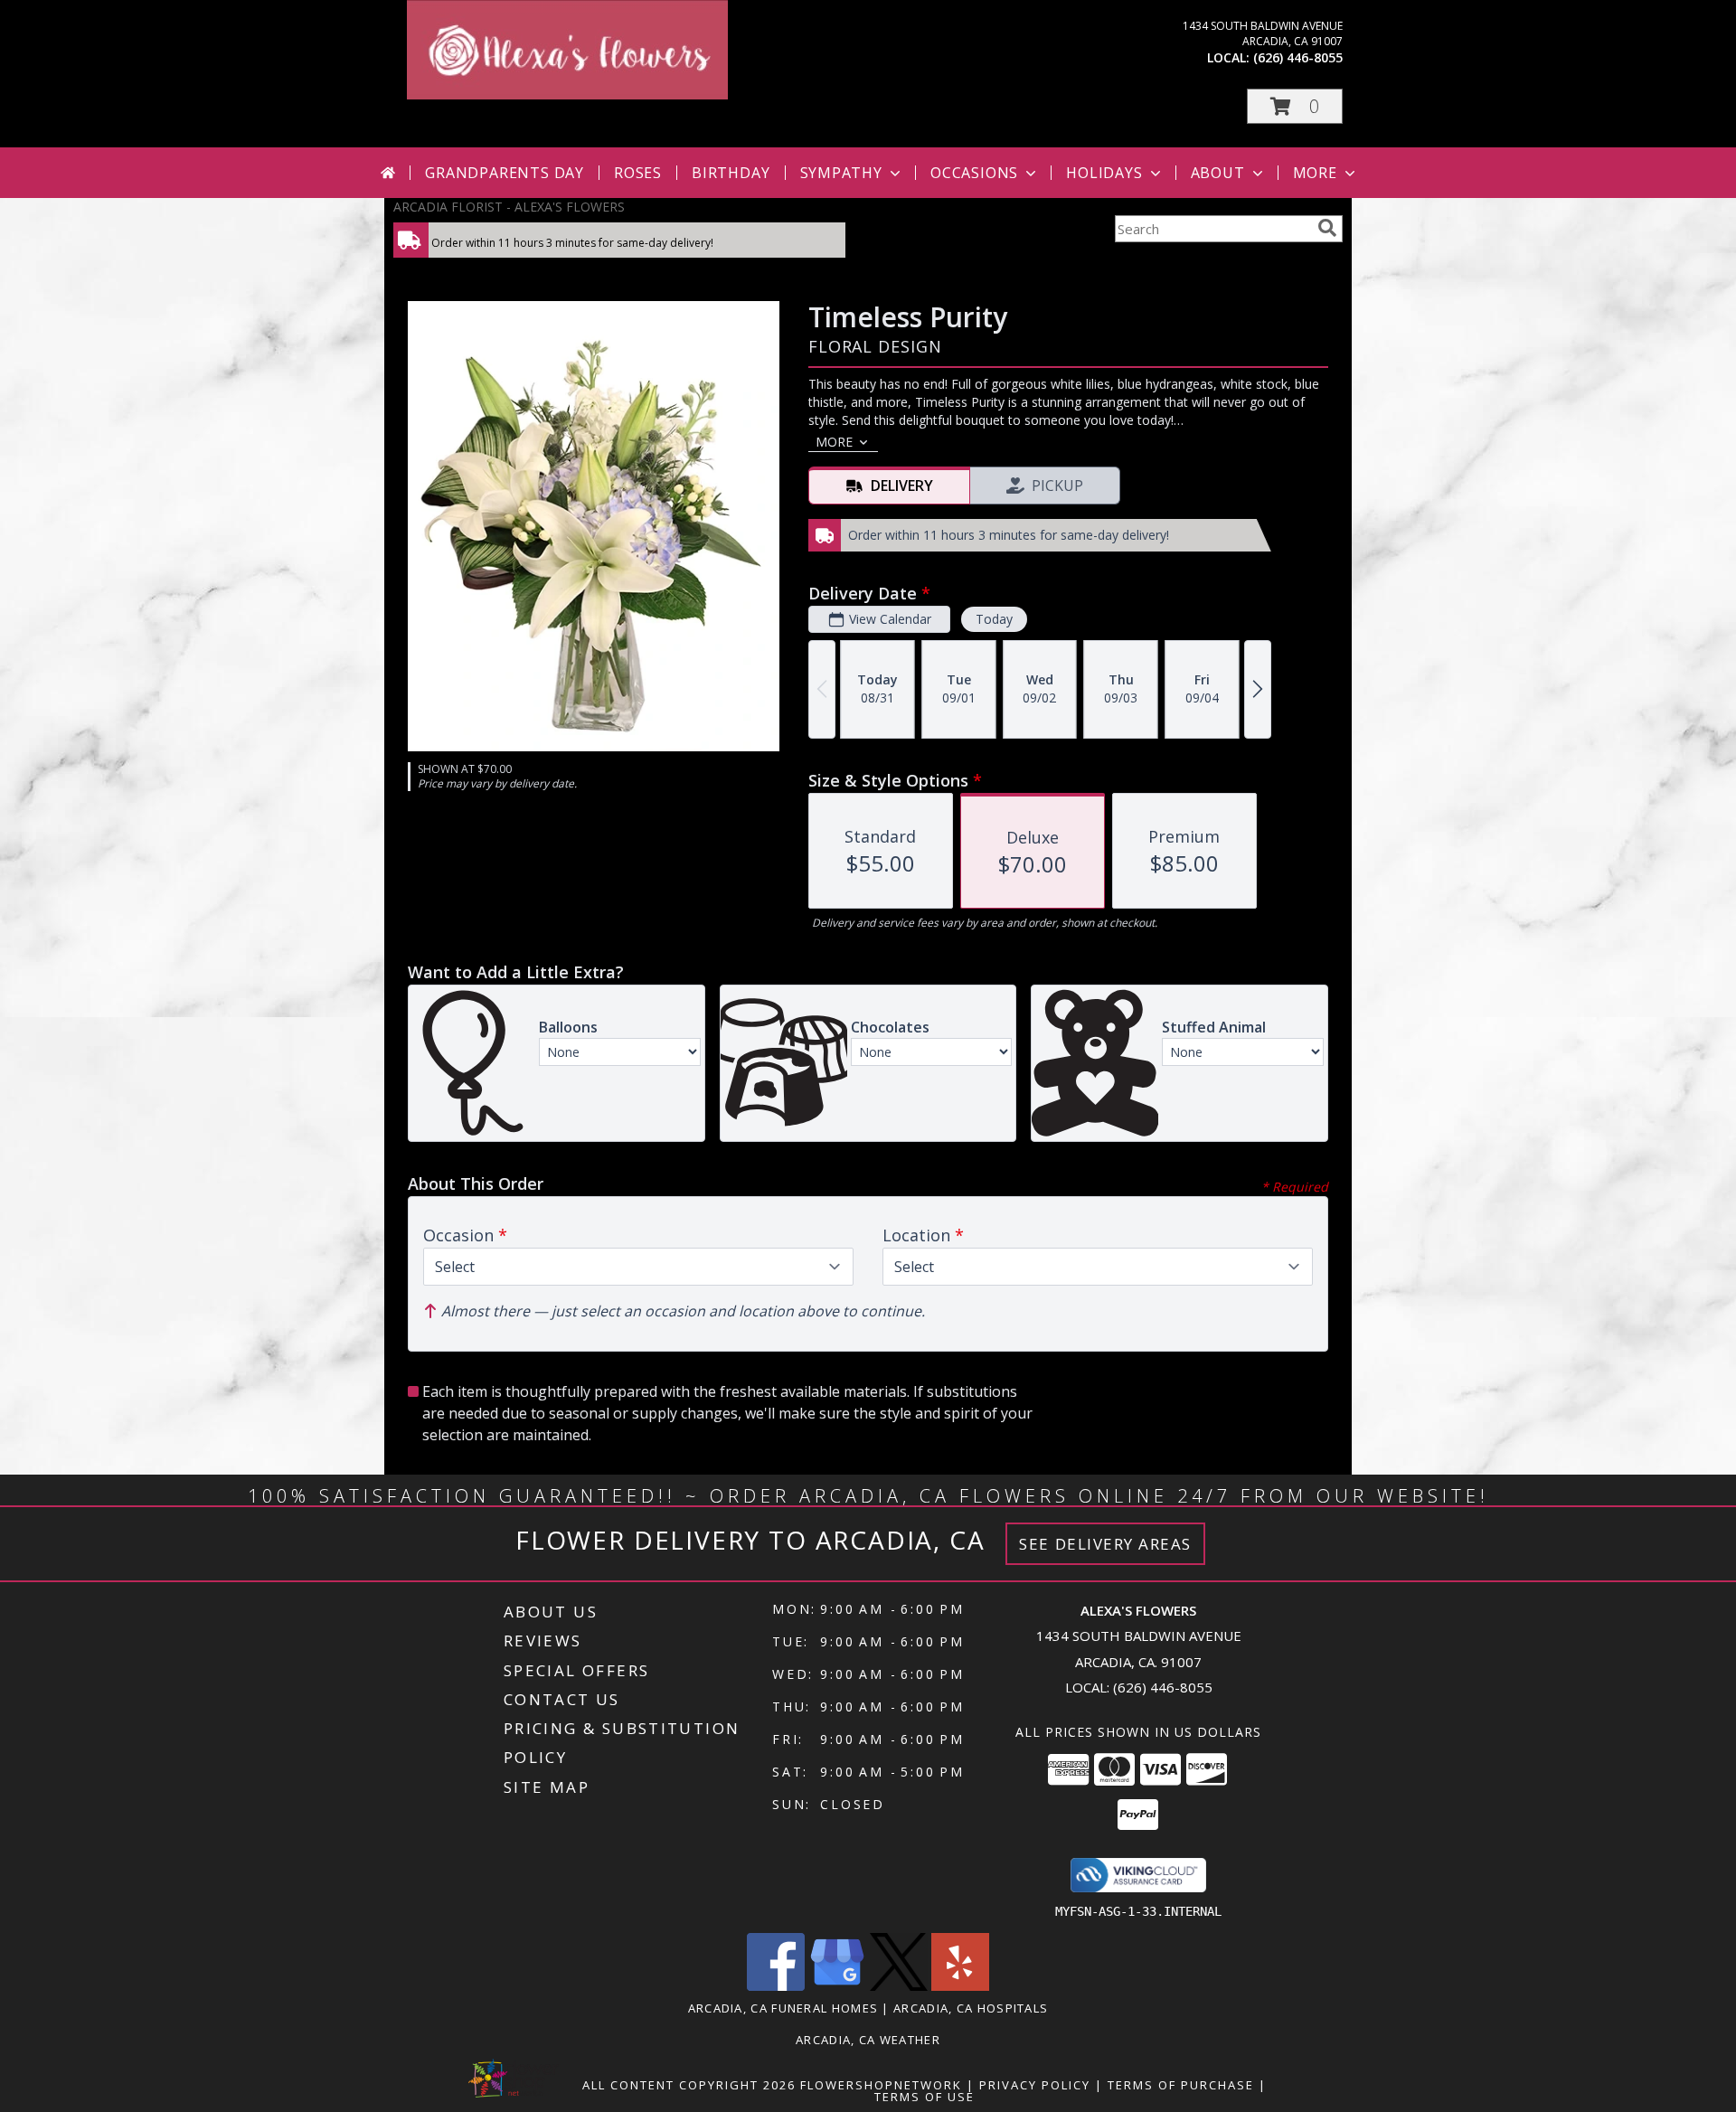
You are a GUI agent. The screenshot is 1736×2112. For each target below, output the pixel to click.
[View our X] (899, 1986)
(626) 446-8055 (1298, 57)
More (1315, 173)
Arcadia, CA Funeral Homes (783, 2008)
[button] (1295, 106)
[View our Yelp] (960, 1986)
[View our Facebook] (776, 1986)
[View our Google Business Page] (837, 1986)
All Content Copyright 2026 (689, 2085)
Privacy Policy (1035, 2085)
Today (994, 619)
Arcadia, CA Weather (868, 2040)
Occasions (974, 173)
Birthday (731, 173)
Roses (638, 173)
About (1218, 173)
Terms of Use (925, 2097)
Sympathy (841, 173)
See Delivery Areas (1105, 1544)
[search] (1327, 228)
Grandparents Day (505, 173)
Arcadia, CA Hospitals (971, 2008)
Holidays (1104, 173)
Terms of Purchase (1181, 2085)
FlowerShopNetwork (881, 2085)
